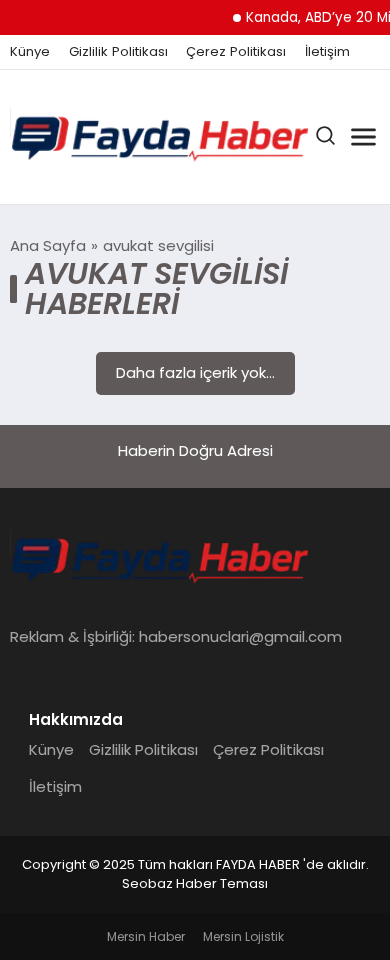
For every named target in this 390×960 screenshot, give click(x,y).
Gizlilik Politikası (118, 52)
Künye (30, 52)
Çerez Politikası (236, 52)
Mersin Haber (146, 936)
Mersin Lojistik (243, 936)
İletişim (327, 52)
